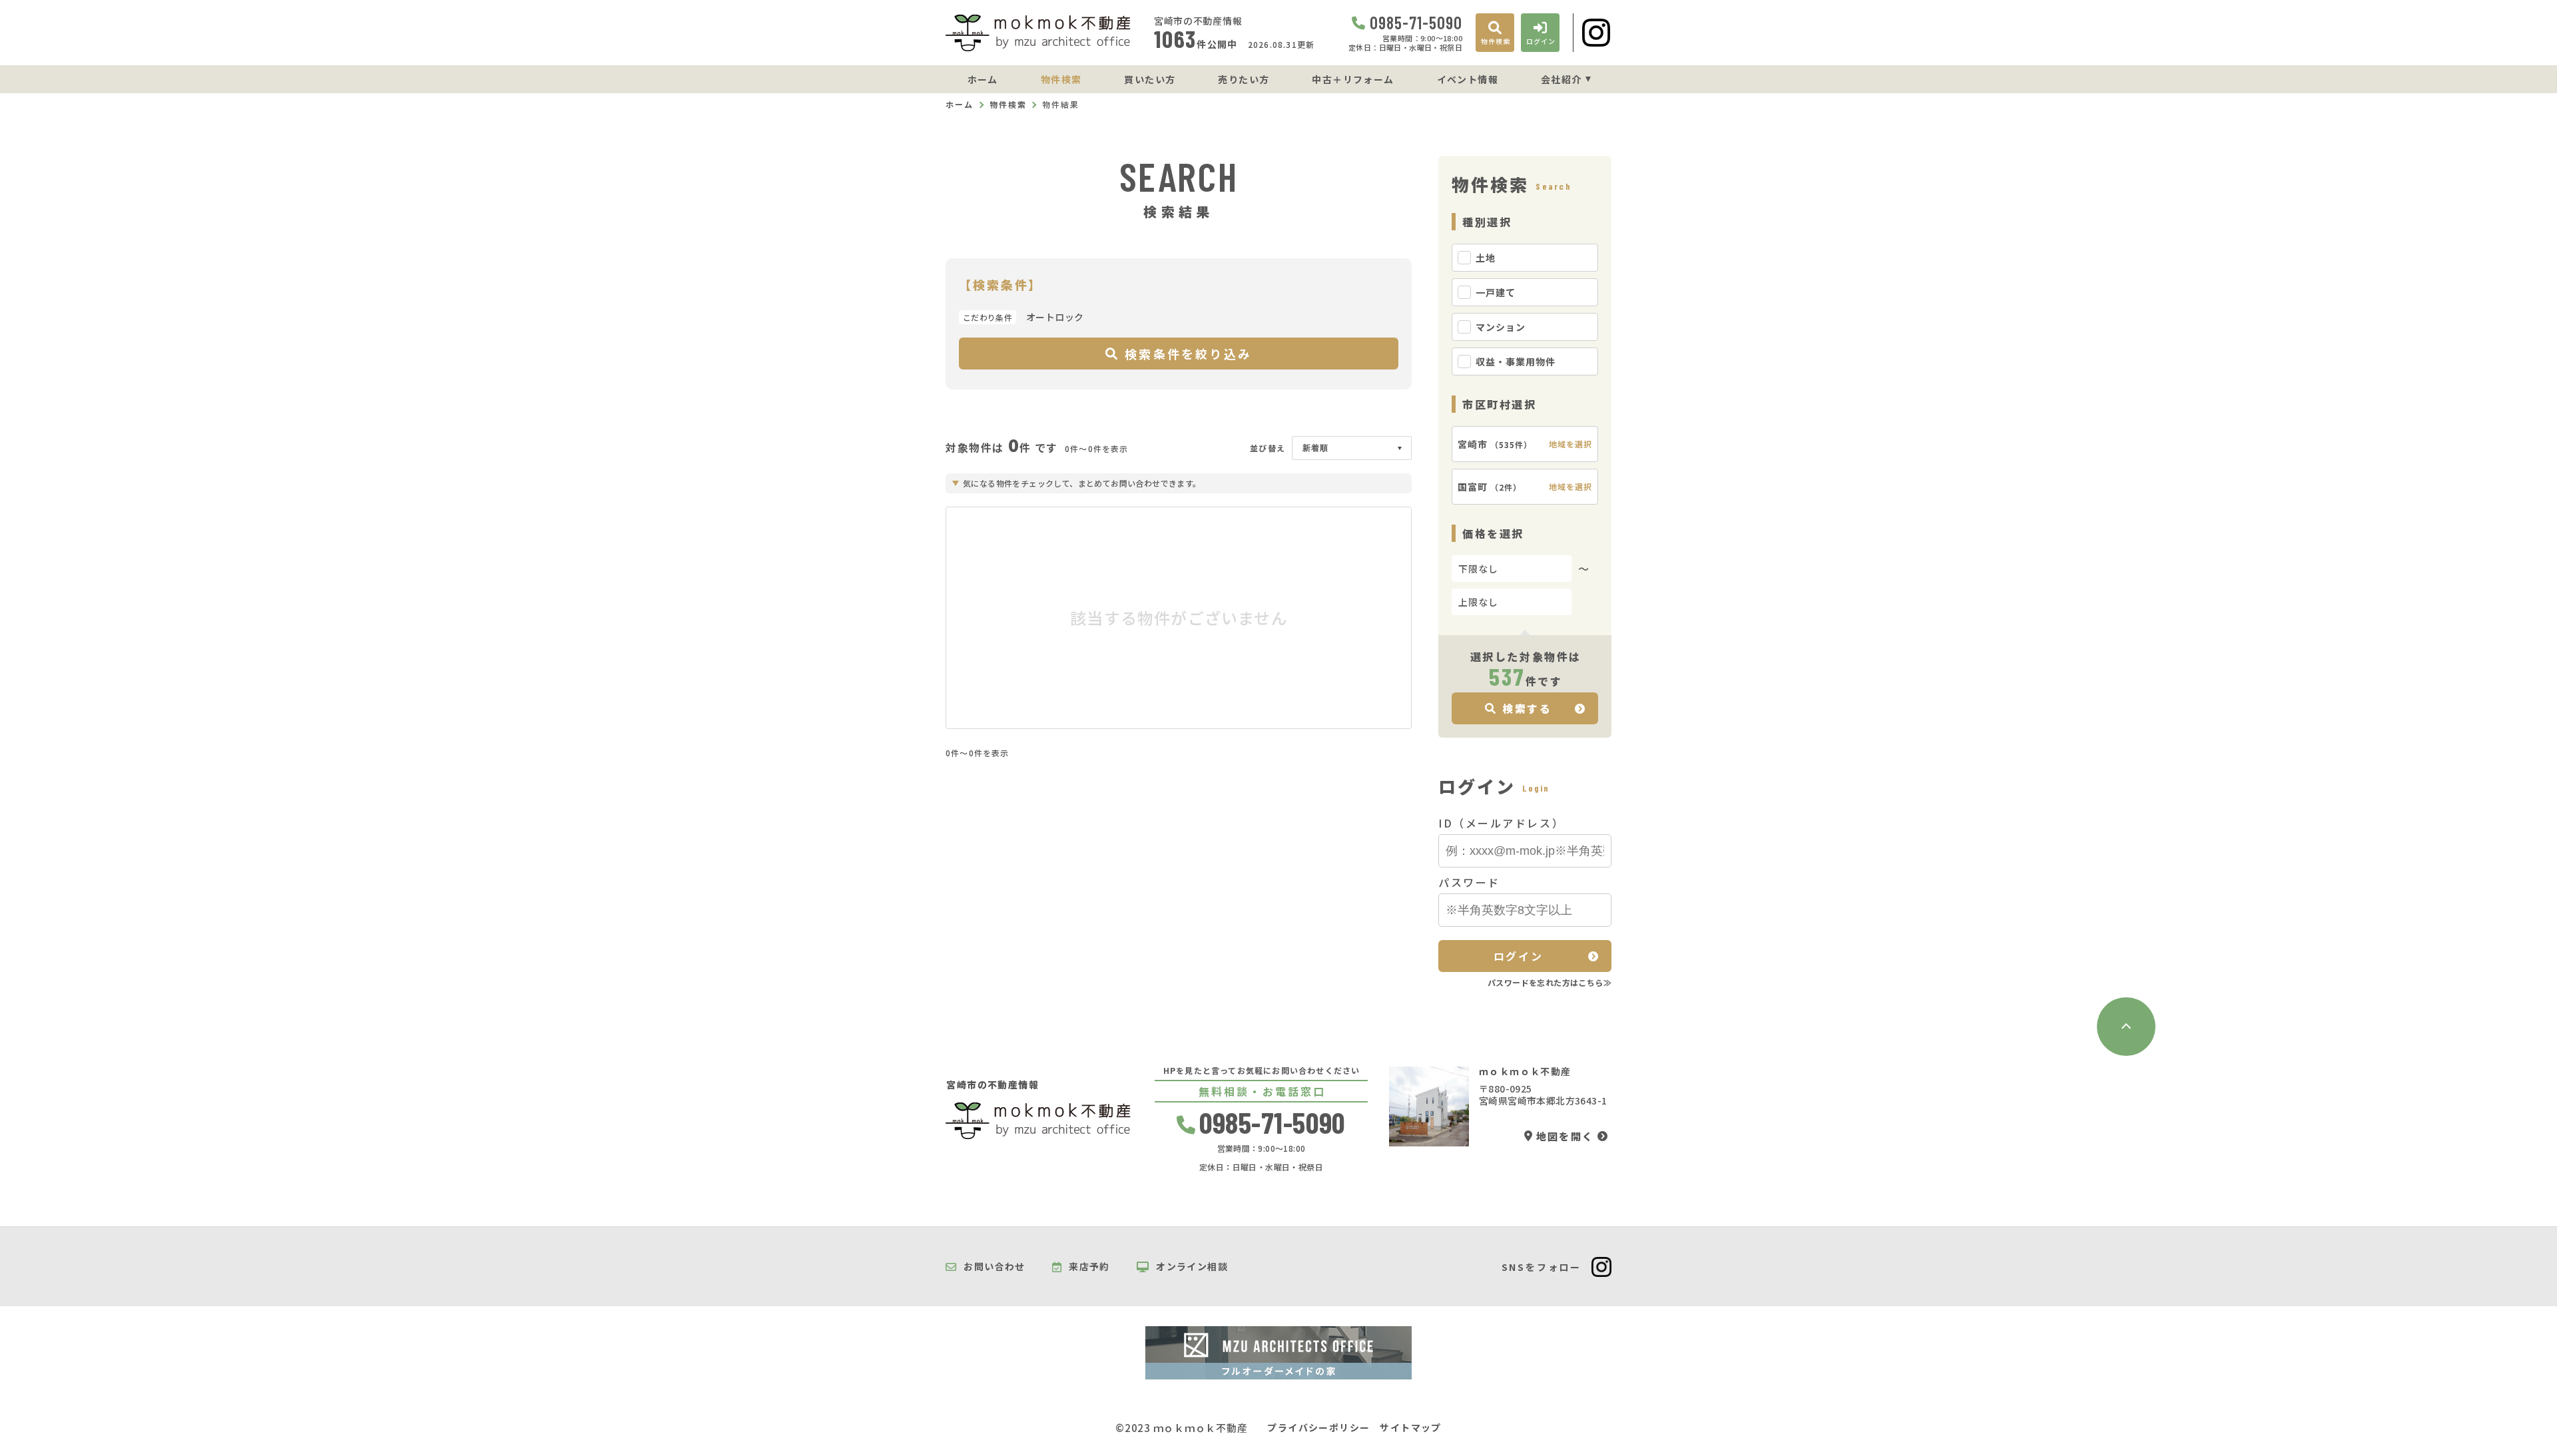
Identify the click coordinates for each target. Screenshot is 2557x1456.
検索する (1527, 708)
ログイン (1518, 956)
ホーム (983, 79)
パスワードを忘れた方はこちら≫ (1550, 982)
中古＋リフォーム (1353, 79)
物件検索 (1061, 79)
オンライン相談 (1192, 1267)
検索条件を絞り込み (1188, 354)
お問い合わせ (994, 1267)
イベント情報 (1468, 79)
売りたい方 (1244, 79)
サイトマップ (1410, 1428)
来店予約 (1089, 1267)
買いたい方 (1150, 79)
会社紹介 (1562, 79)
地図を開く (1565, 1136)
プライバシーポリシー (1318, 1428)
